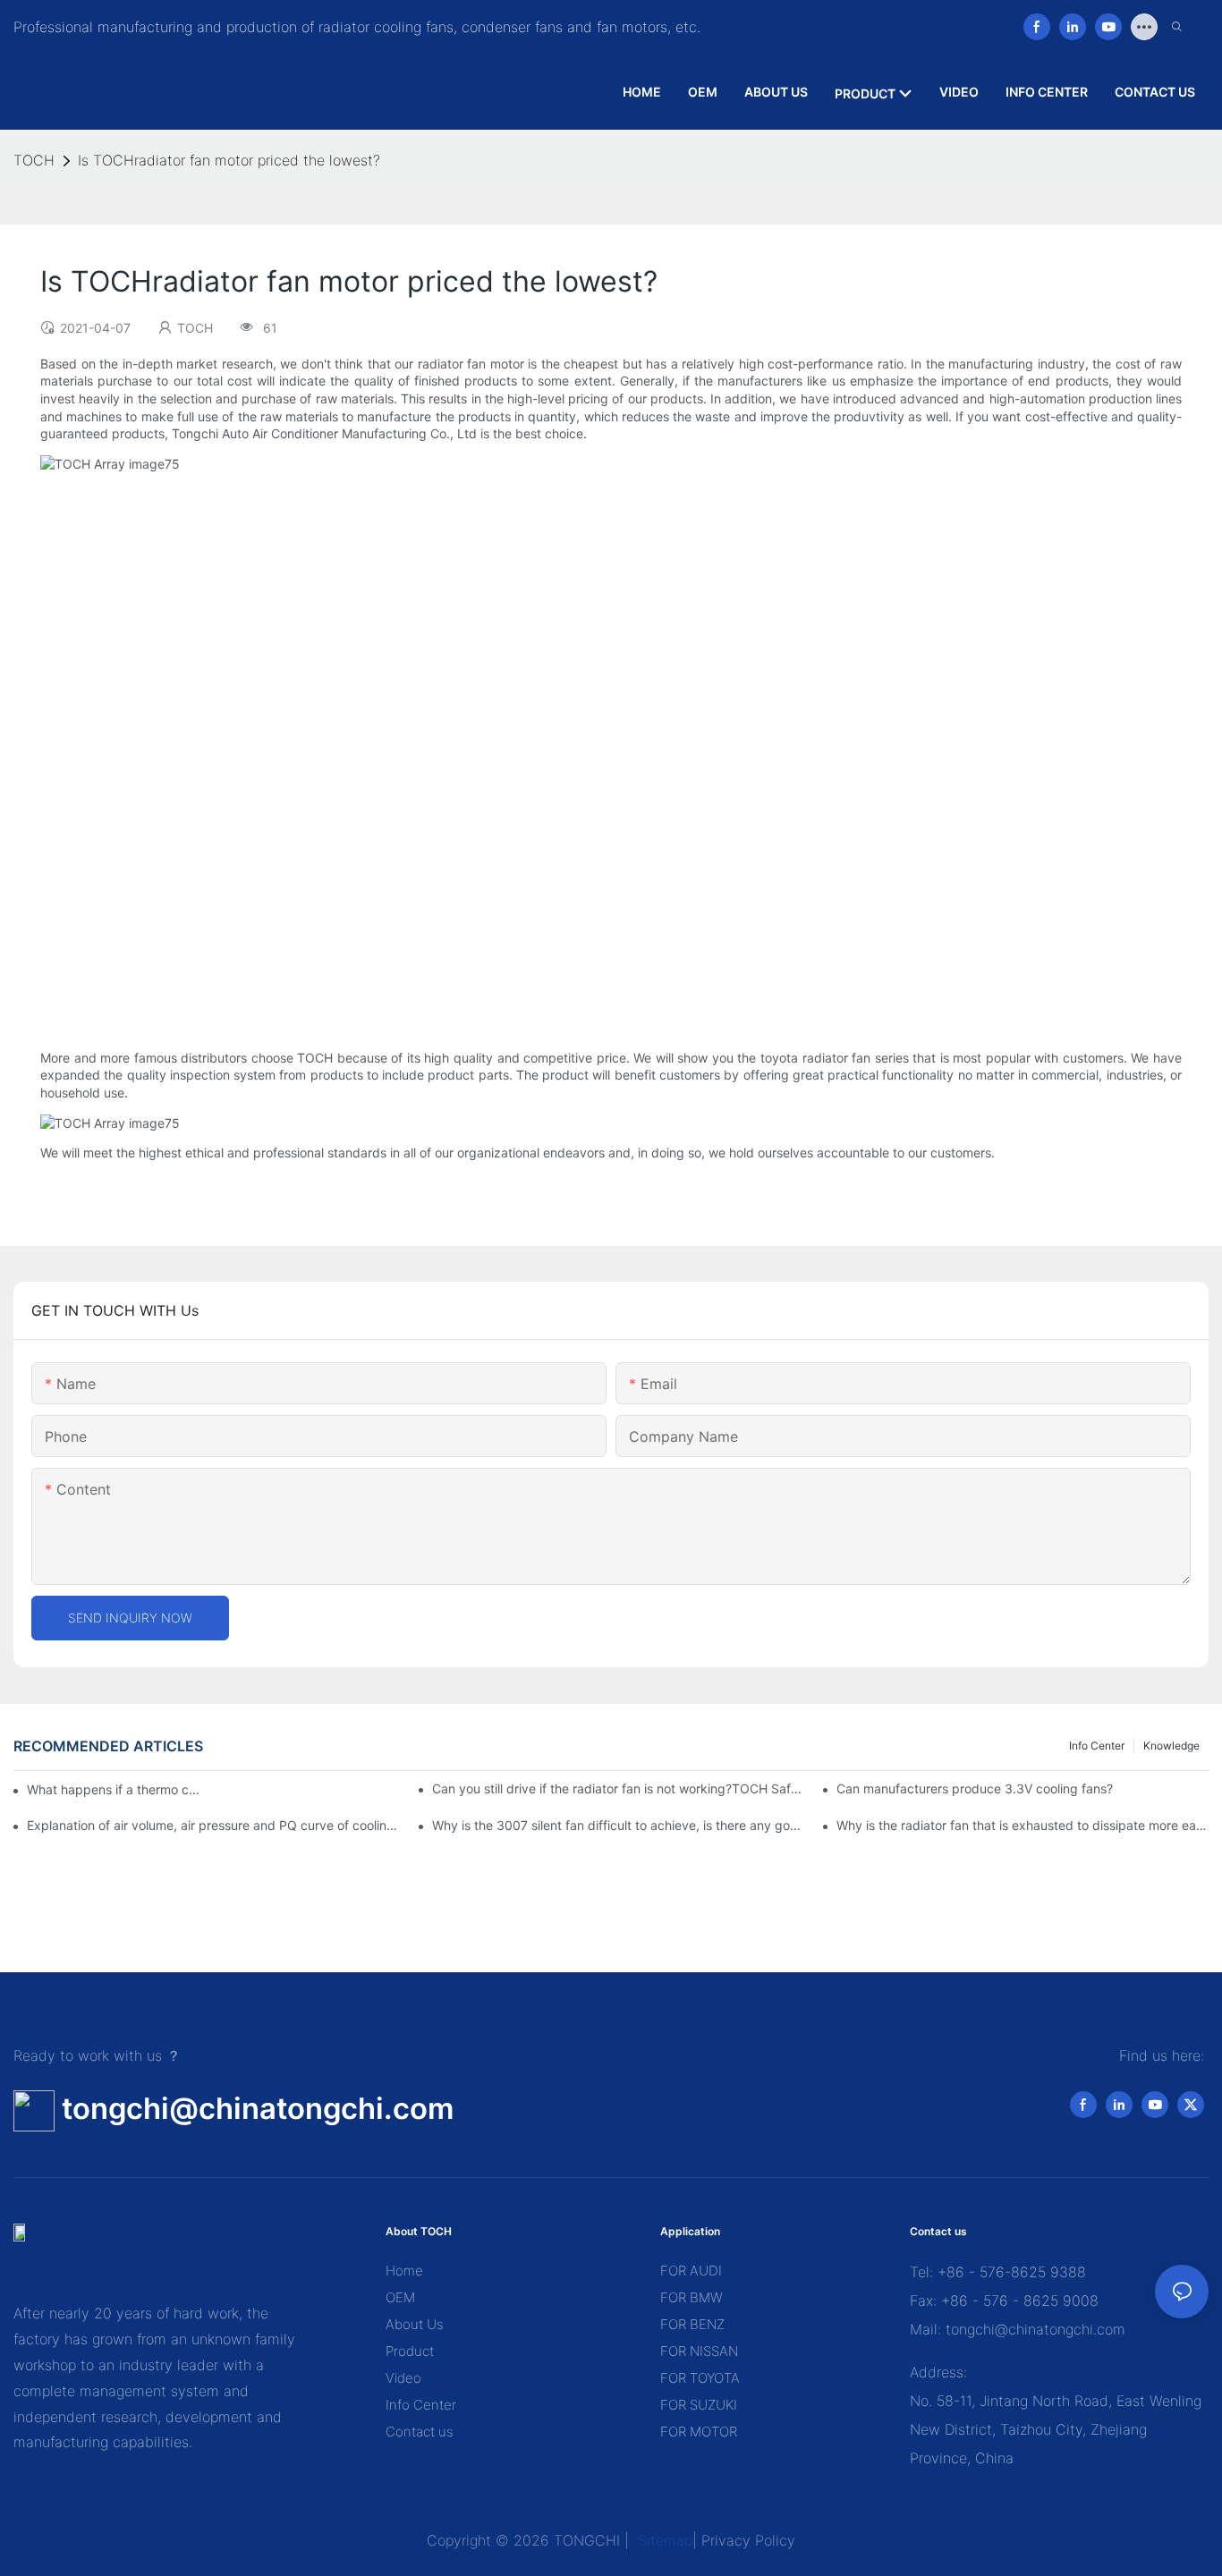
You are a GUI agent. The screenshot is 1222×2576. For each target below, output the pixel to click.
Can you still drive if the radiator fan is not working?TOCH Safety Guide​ (618, 1788)
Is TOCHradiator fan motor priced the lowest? (229, 160)
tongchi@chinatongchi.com (258, 2108)
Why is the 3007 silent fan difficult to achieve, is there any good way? (618, 1825)
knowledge (1171, 1746)
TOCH (34, 160)
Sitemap (663, 2540)
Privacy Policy (748, 2540)
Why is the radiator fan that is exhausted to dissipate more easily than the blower (1023, 1825)
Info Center (1097, 1746)
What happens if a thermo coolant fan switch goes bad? (116, 1789)
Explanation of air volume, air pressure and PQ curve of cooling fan (213, 1825)
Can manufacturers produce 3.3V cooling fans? (975, 1788)
